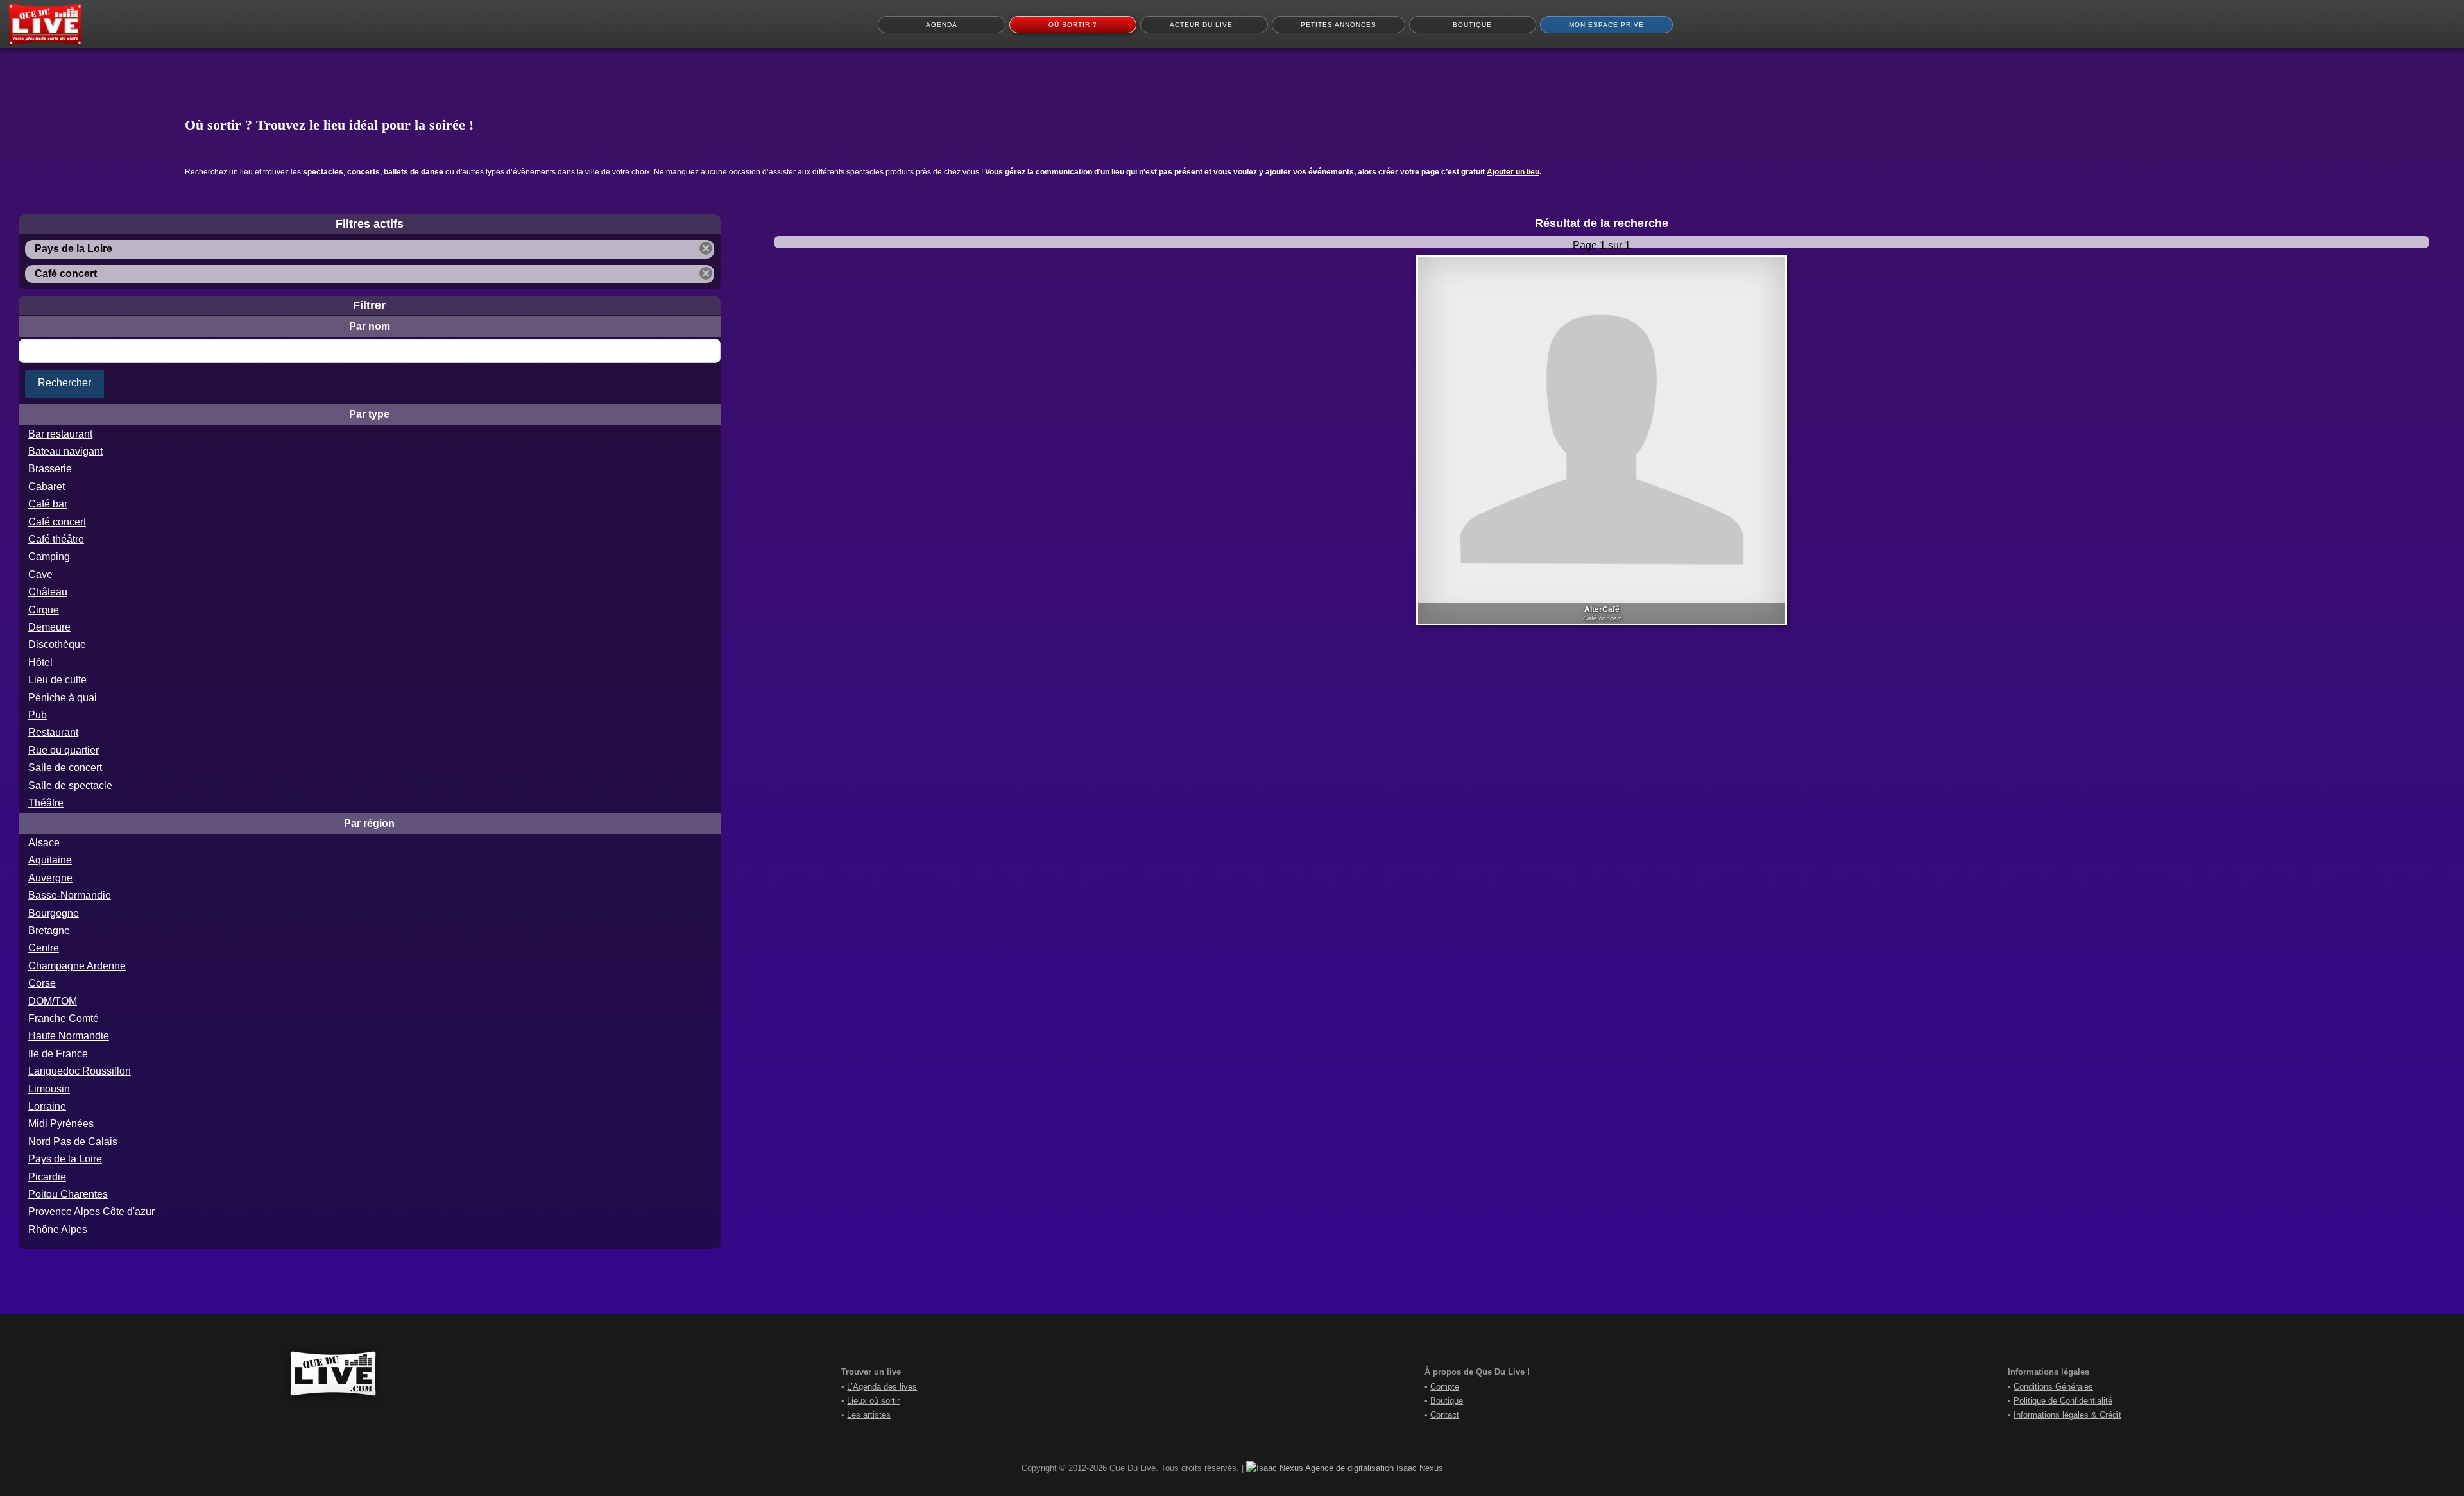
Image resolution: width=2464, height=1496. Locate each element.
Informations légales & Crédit (2067, 1415)
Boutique (1447, 1401)
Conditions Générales (2053, 1387)
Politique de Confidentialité (2063, 1401)
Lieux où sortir (873, 1401)
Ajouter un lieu (1513, 172)
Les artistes (869, 1415)
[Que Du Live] (45, 24)
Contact (1445, 1415)
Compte (1445, 1387)
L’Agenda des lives (882, 1387)
